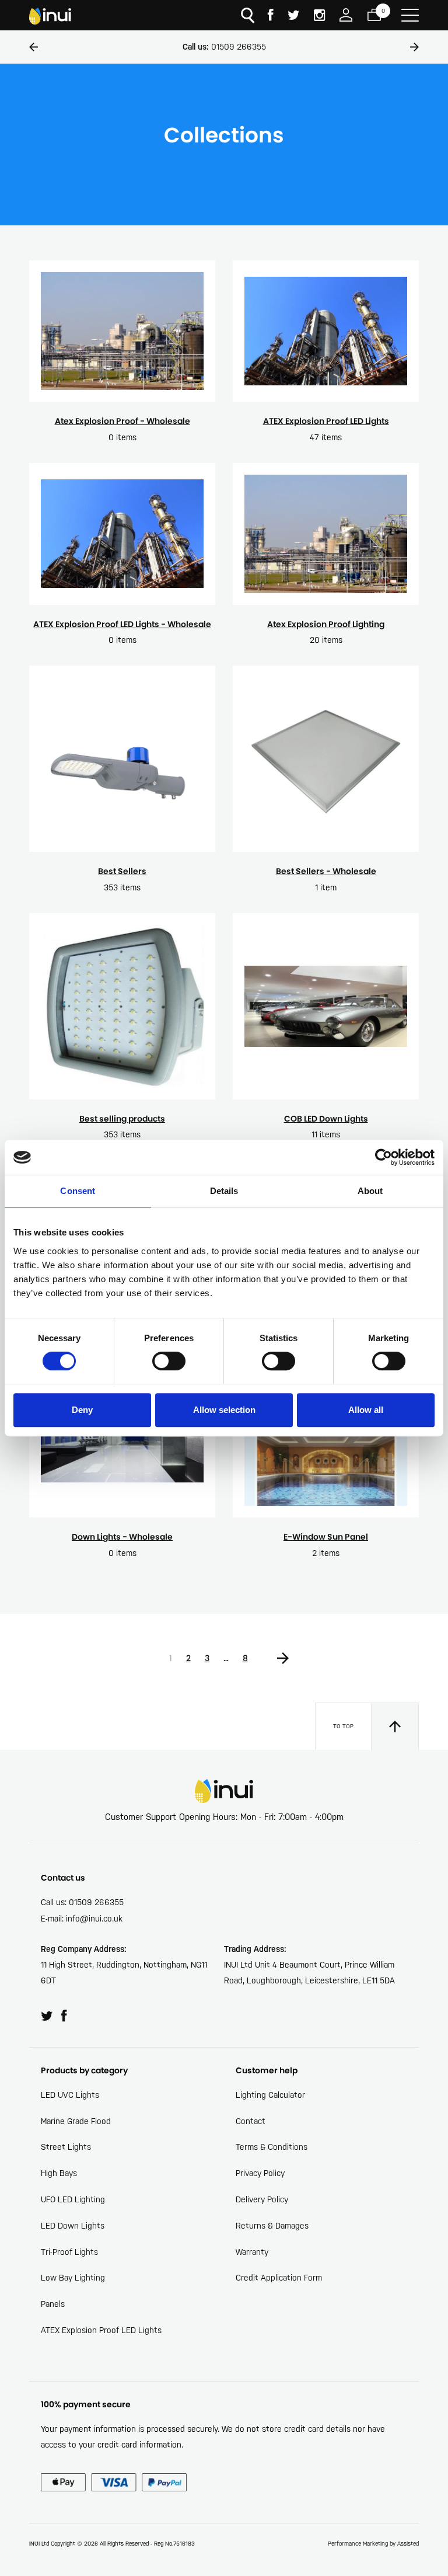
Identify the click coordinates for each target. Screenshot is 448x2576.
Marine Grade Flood (76, 2121)
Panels (53, 2304)
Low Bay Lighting (73, 2278)
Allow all (366, 1410)
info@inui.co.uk (94, 1919)
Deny (82, 1410)
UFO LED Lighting (73, 2199)
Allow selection (224, 1410)
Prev (34, 47)
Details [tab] (224, 1191)
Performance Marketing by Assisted (373, 2544)
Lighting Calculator (270, 2095)
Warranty (252, 2252)
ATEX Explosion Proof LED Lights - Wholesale (122, 624)
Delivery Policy (262, 2199)
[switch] (169, 1361)
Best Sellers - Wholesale (326, 871)
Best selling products (122, 1119)
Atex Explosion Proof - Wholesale (123, 421)
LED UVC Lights (70, 2095)
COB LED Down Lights (326, 1119)
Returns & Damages (272, 2226)
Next (414, 47)
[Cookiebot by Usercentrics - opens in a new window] (384, 1157)
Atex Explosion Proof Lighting (326, 624)
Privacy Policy (260, 2173)
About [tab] (370, 1191)
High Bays (59, 2173)
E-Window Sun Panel (326, 1537)
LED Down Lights (73, 2226)
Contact (251, 2121)
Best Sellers (122, 871)
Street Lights (66, 2147)
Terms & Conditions (272, 2147)
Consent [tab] (78, 1191)
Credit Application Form (279, 2278)
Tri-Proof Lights (69, 2252)
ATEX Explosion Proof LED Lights (326, 421)
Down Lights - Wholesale (122, 1537)
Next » (283, 1655)
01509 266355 (224, 47)
